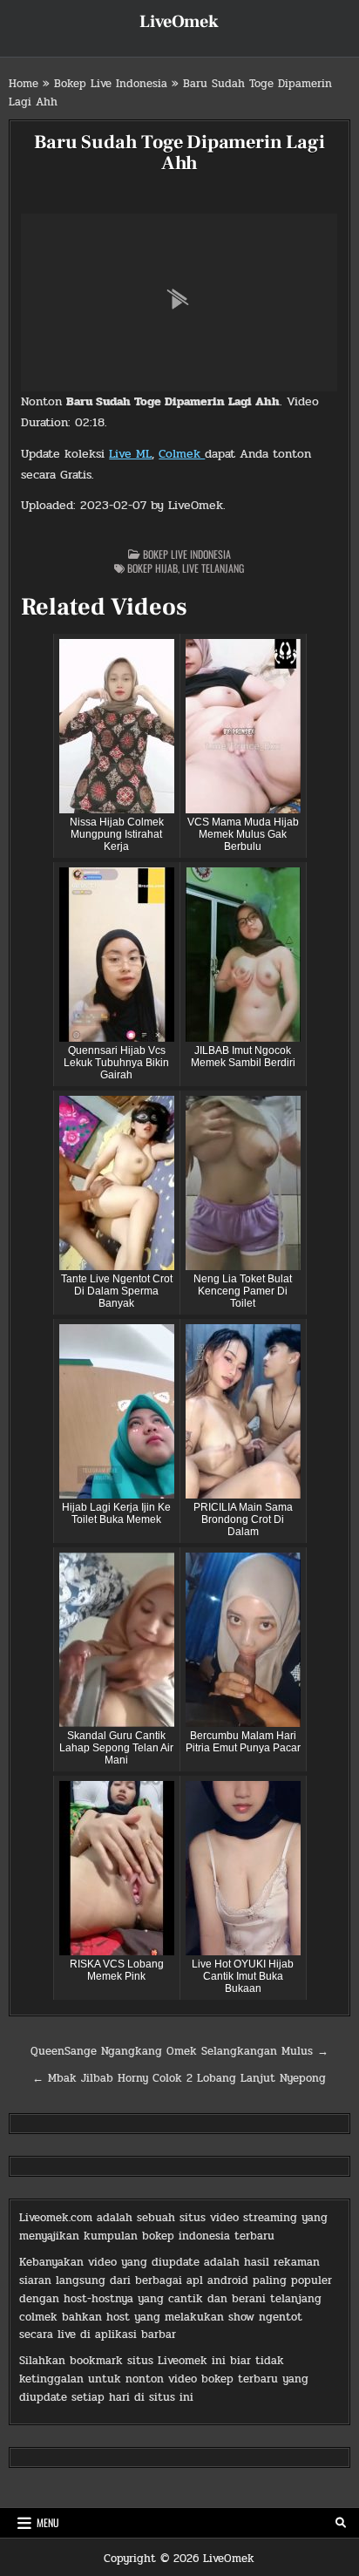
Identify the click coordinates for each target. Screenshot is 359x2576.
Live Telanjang (213, 568)
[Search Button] (341, 2523)
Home (24, 84)
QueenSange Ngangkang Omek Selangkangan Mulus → (179, 2051)
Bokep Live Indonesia (111, 84)
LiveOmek (179, 22)
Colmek (182, 454)
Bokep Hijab (152, 568)
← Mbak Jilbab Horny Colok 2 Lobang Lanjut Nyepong (179, 2078)
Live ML (130, 454)
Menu (48, 2522)
